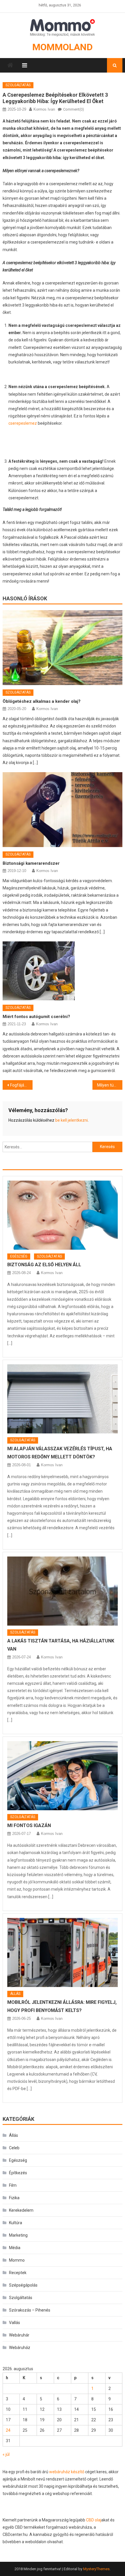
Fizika (14, 2198)
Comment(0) (74, 109)
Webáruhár (19, 2335)
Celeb (14, 2148)
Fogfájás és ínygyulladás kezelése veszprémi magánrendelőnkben (21, 1085)
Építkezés (18, 2173)
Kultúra (16, 2223)
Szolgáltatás (18, 85)
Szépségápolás (23, 2285)
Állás (15, 1994)
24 (8, 2430)
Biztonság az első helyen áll (44, 1265)
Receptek (18, 2273)
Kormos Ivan (44, 109)
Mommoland (63, 47)
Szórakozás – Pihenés (30, 2310)
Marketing (18, 2235)
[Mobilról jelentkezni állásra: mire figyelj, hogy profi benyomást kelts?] (63, 1952)
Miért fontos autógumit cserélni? (36, 1017)
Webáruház (20, 2348)
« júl (6, 2454)
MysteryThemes (96, 2569)
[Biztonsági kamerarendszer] (63, 810)
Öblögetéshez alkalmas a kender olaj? (42, 701)
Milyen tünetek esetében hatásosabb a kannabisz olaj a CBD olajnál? (110, 1085)
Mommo (17, 2260)
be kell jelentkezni (72, 1120)
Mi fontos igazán (29, 1825)
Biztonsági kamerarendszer (31, 863)
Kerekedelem (21, 2210)
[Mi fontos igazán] (63, 1776)
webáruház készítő (67, 2472)
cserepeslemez (23, 423)
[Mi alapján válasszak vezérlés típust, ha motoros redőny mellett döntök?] (63, 1399)
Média (15, 2248)
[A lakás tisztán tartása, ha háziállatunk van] (63, 1591)
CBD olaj (94, 2520)
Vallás (15, 2323)
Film (13, 2185)
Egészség (19, 1256)
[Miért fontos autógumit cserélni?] (63, 971)
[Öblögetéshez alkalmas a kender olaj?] (63, 648)
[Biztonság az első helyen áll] (63, 1215)
